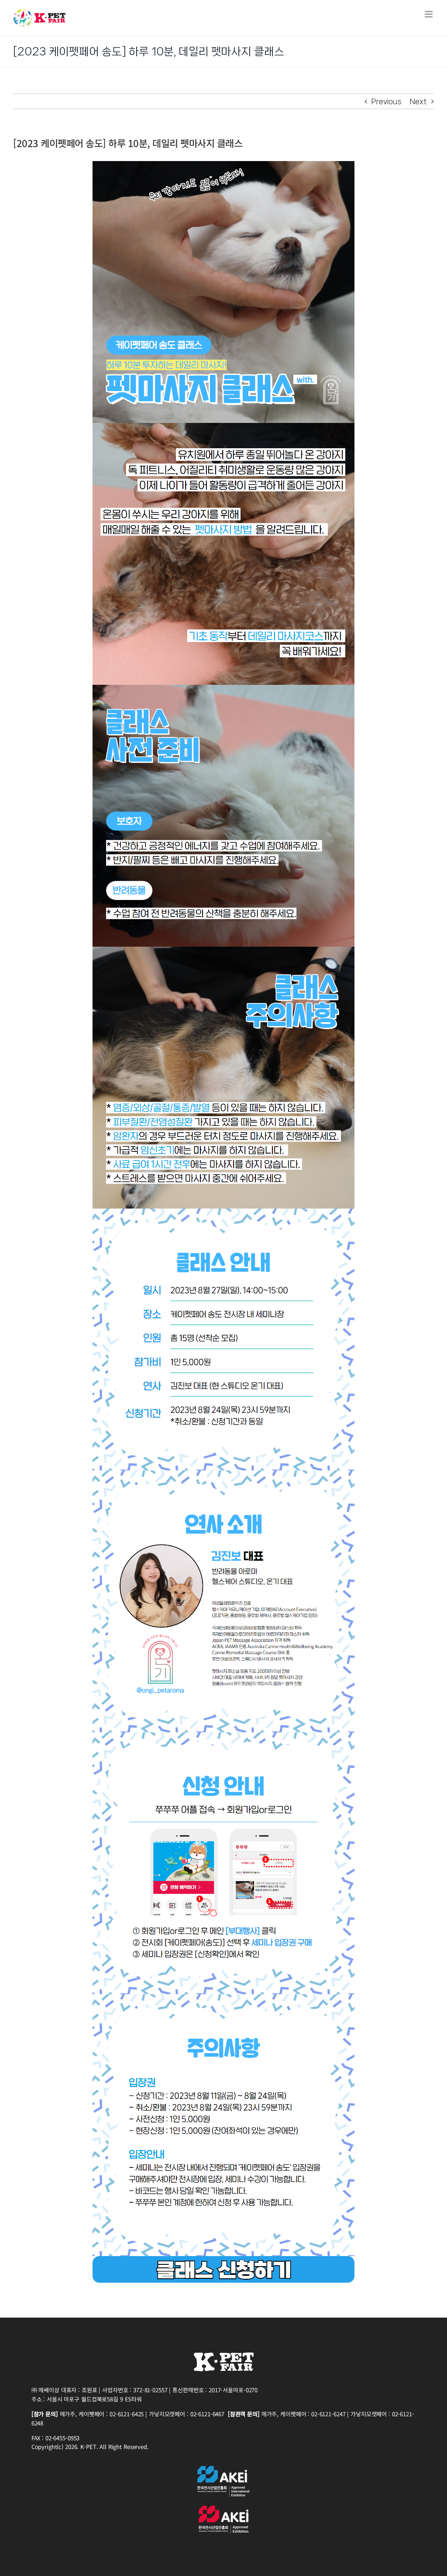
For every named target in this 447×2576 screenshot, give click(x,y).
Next (418, 101)
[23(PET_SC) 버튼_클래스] (223, 2260)
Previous (387, 101)
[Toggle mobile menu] (429, 14)
